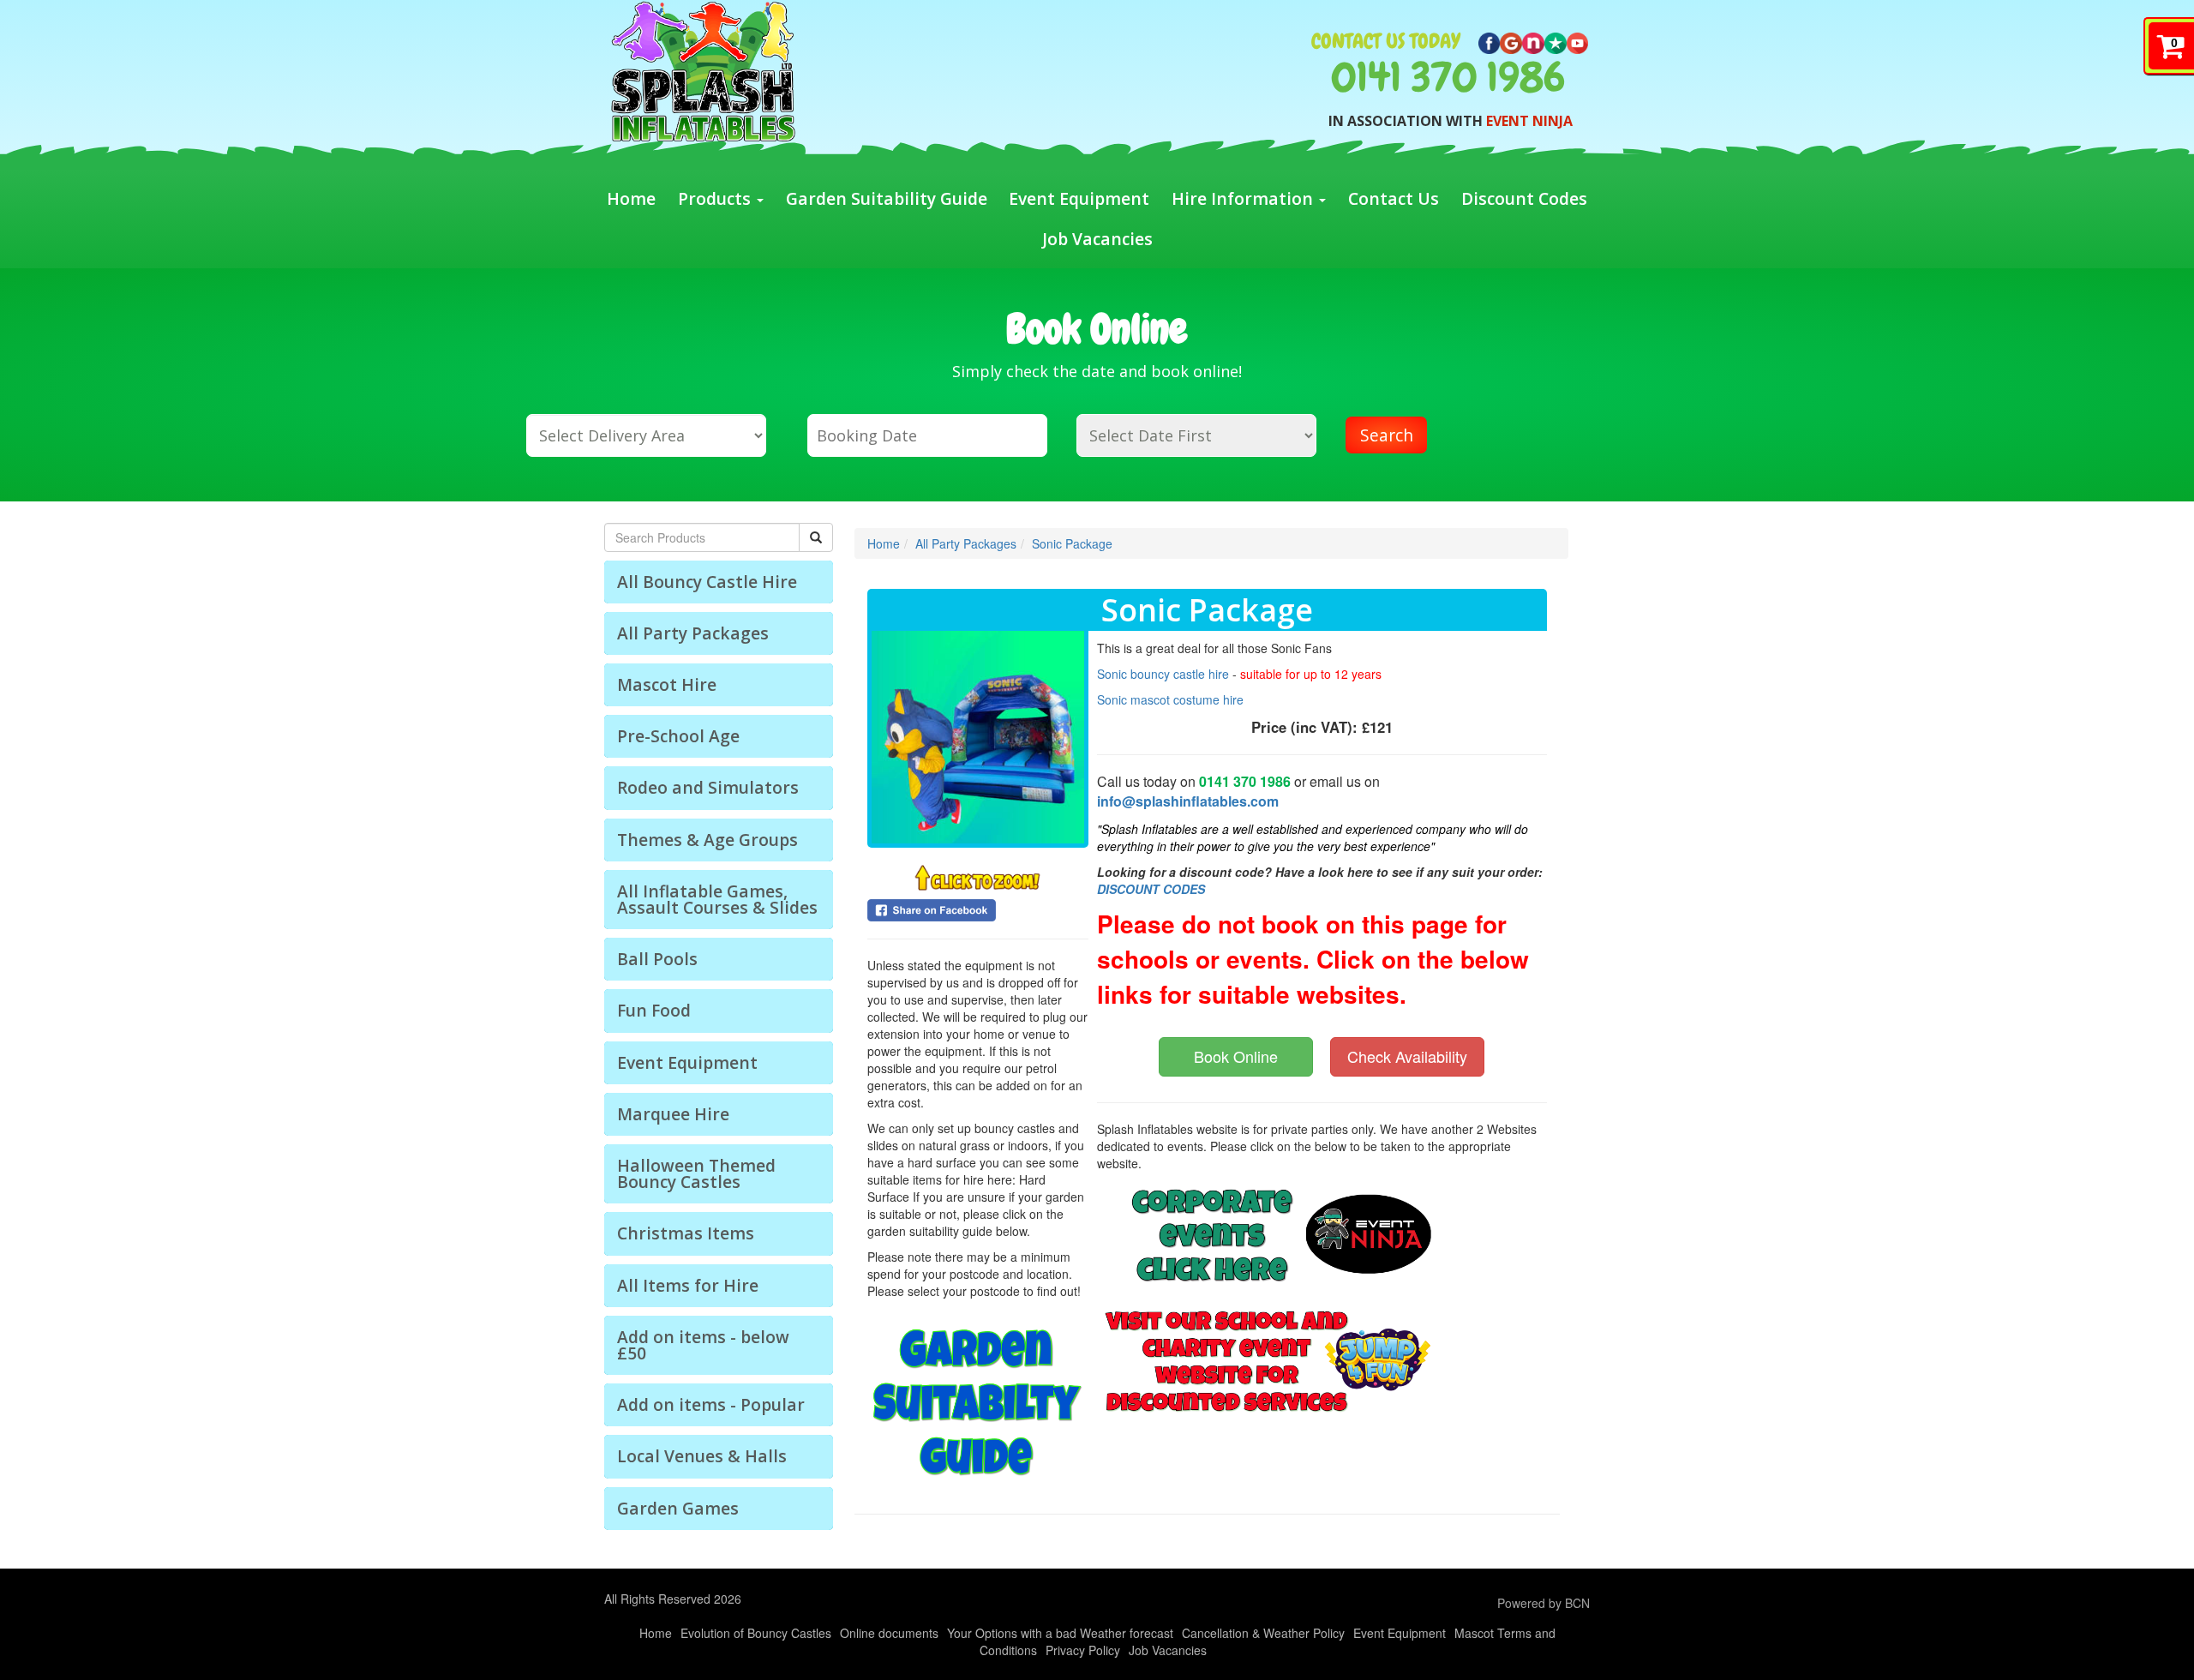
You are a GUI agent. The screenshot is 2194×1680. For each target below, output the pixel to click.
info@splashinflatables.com (1188, 801)
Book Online (1236, 1056)
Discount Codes (1524, 198)
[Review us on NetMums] (1533, 41)
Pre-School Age (678, 736)
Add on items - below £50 (703, 1345)
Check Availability (1407, 1056)
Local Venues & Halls (702, 1456)
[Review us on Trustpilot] (1556, 41)
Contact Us (1394, 198)
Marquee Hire (673, 1114)
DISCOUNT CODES (1151, 889)
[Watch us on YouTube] (1578, 41)
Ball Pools (657, 959)
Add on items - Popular (711, 1404)
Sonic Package (1072, 543)
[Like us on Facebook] (1490, 41)
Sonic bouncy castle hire (1165, 674)
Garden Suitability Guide (887, 198)
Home (631, 198)
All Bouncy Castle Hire (707, 582)
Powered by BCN (1544, 1603)
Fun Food (654, 1010)
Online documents (889, 1633)
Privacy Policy (1083, 1650)
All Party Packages (693, 633)
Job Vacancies (1097, 239)
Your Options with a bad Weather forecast (1060, 1633)
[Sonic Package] (978, 737)
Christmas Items (686, 1233)
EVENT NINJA (1529, 121)
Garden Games (678, 1508)
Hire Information (1244, 198)
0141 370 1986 (1448, 77)
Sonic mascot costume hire (1170, 699)
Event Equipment (1079, 198)
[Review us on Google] (1511, 41)
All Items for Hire (688, 1285)
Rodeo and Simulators (708, 787)
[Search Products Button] (816, 537)
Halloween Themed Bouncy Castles (696, 1173)
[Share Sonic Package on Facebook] (978, 910)
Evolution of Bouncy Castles (756, 1633)
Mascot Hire (667, 684)
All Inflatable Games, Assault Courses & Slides (717, 899)
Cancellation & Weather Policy (1263, 1633)
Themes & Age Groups (707, 840)
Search (1387, 435)
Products (716, 198)
